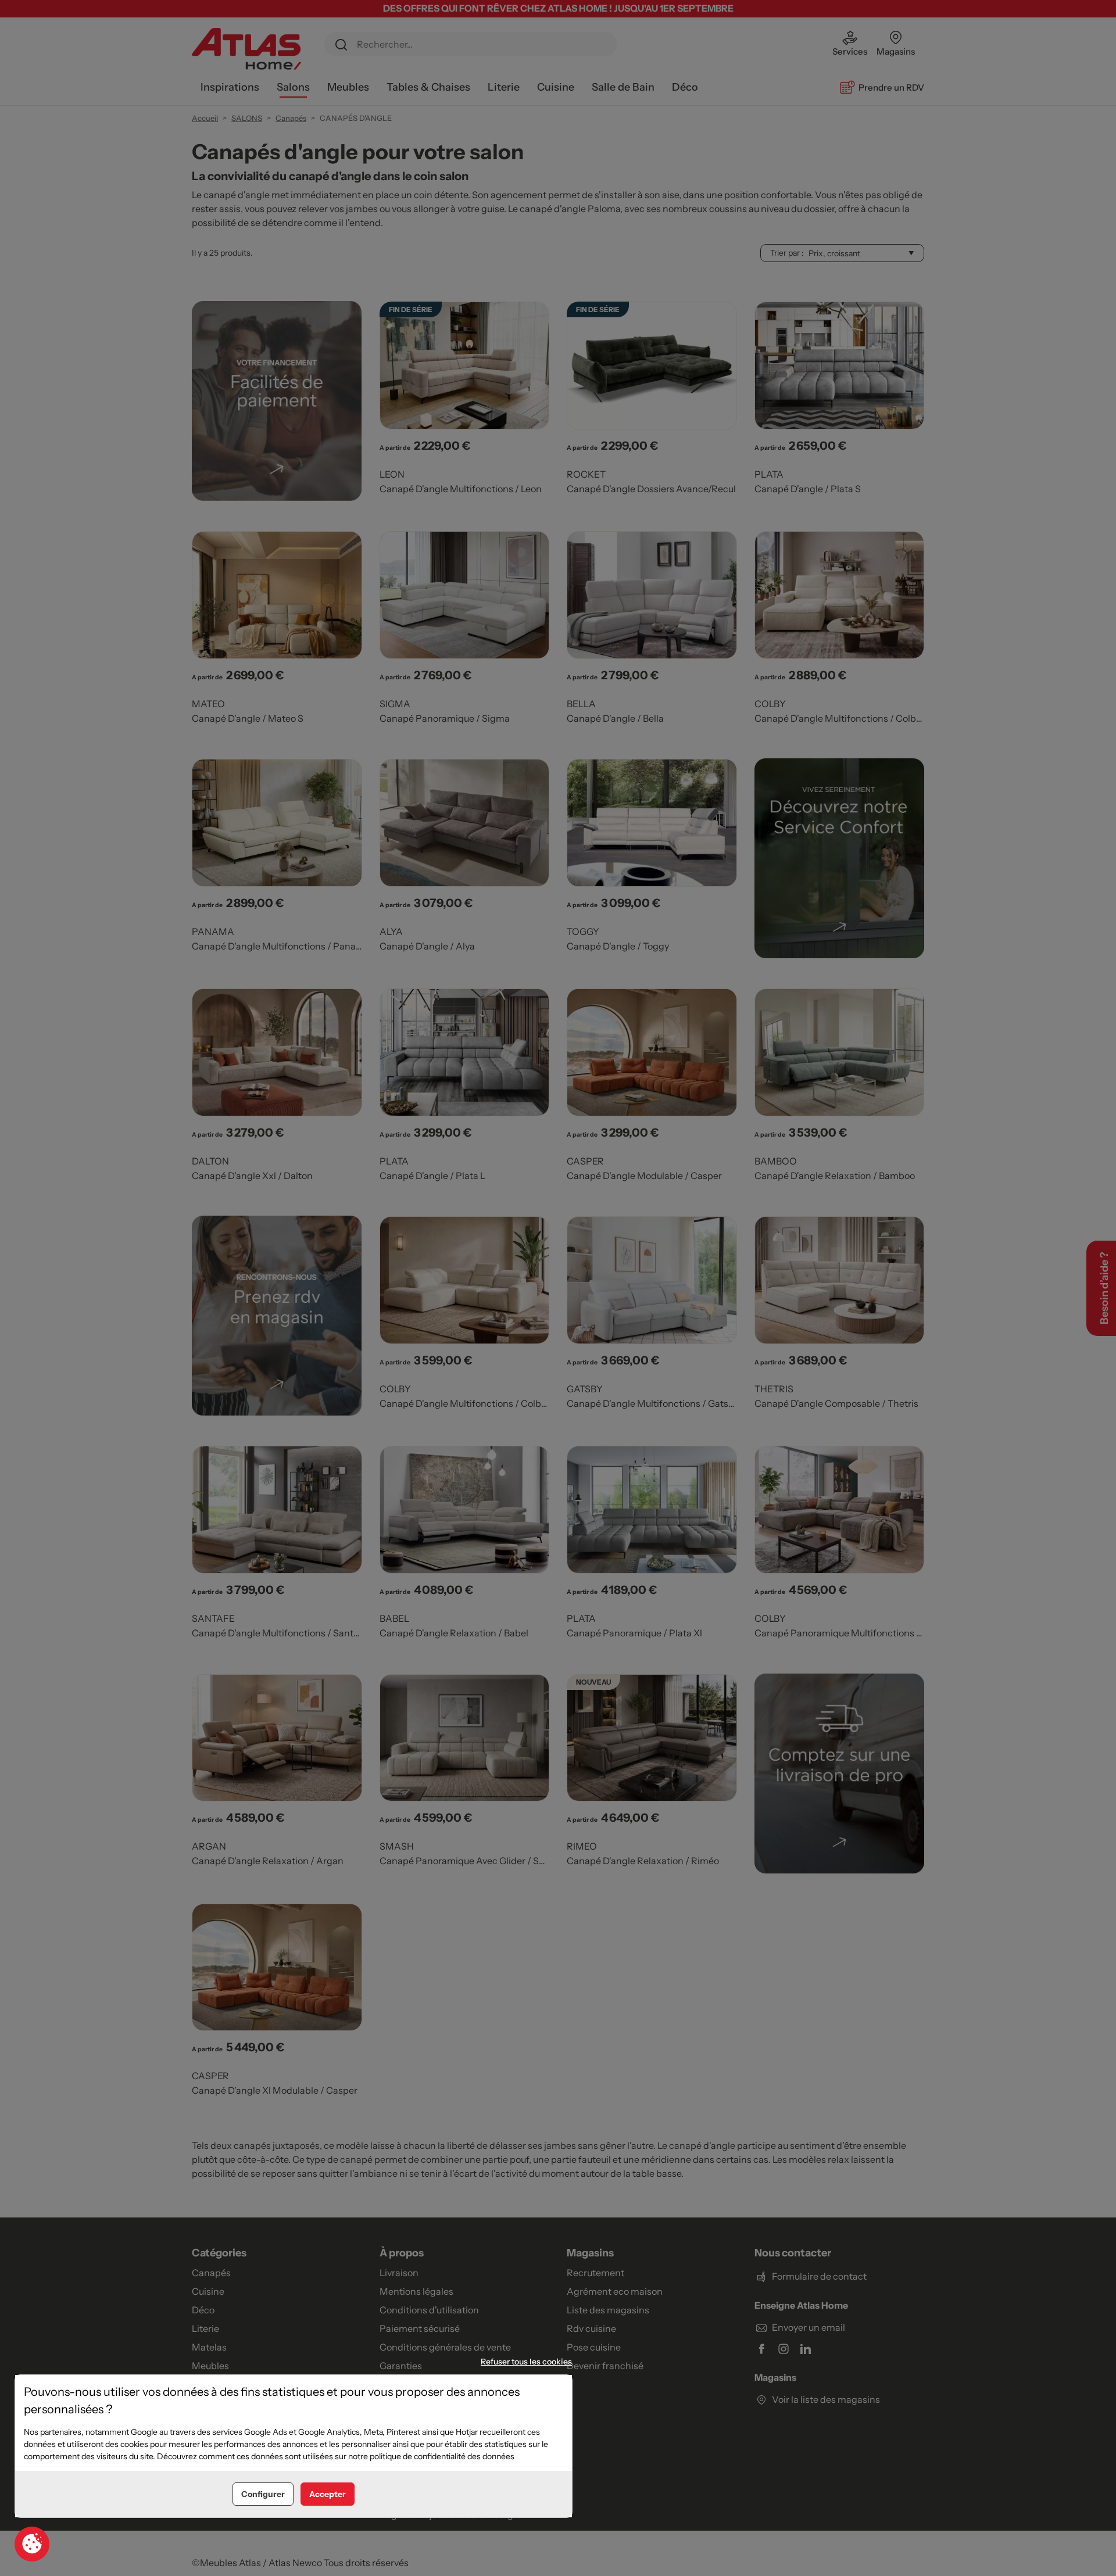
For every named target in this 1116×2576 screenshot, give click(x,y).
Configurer (263, 2494)
